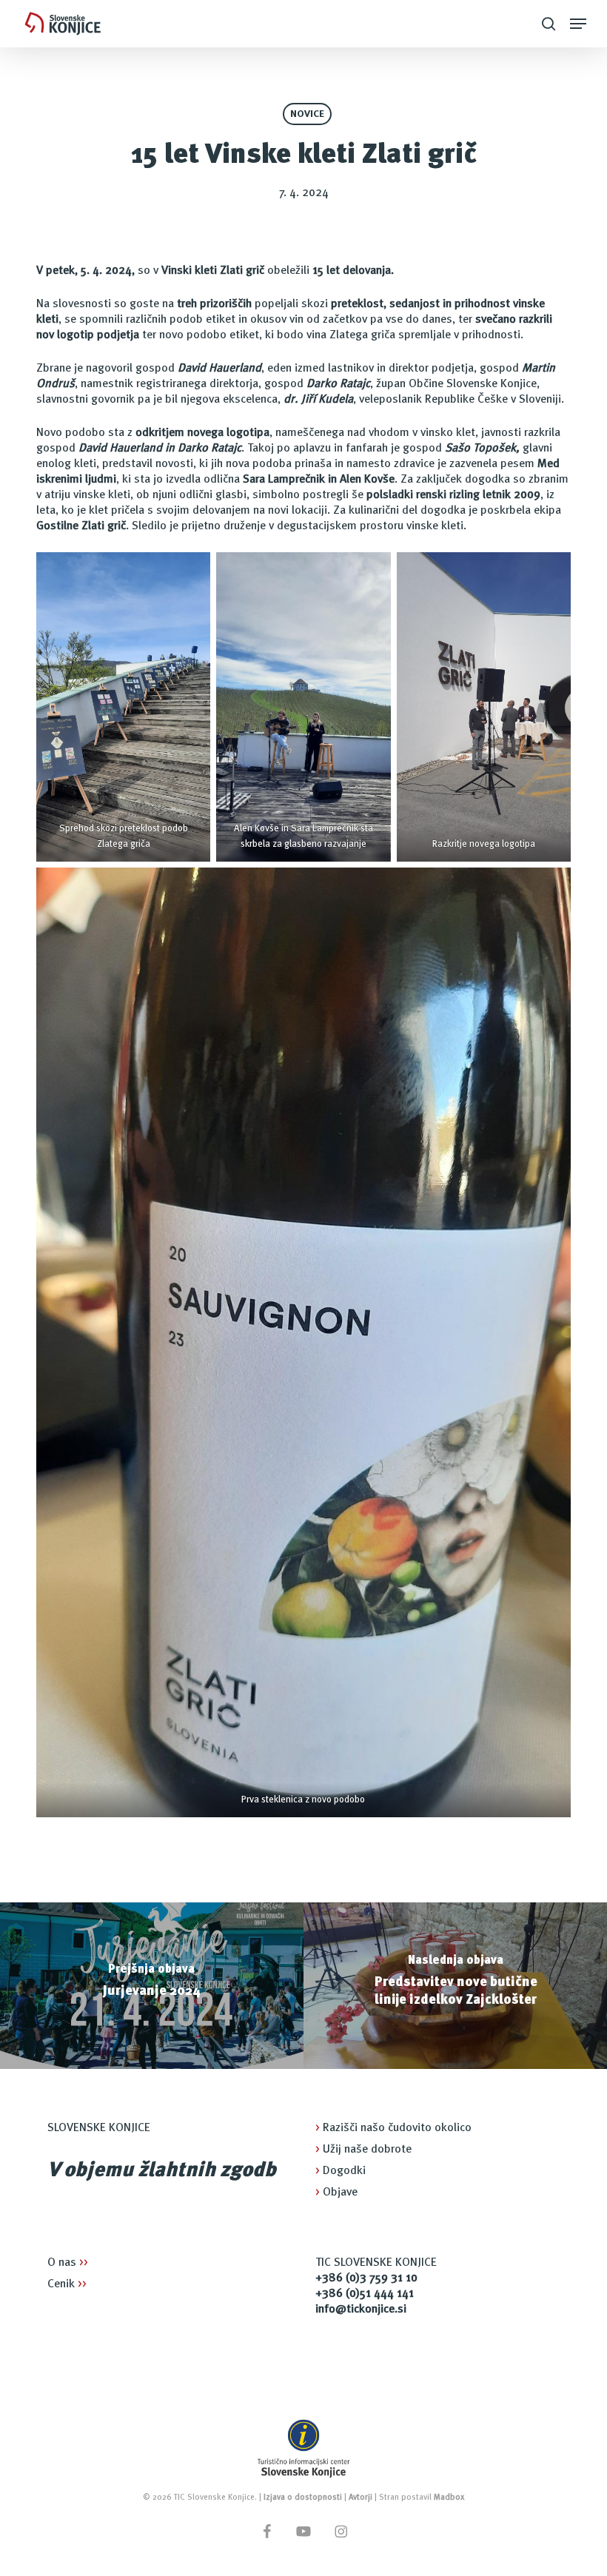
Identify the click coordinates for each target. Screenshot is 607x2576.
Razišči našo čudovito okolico (393, 2128)
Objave (336, 2193)
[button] (578, 24)
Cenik (67, 2284)
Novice (307, 114)
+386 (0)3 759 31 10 (366, 2278)
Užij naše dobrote (363, 2150)
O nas (68, 2263)
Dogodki (341, 2171)
